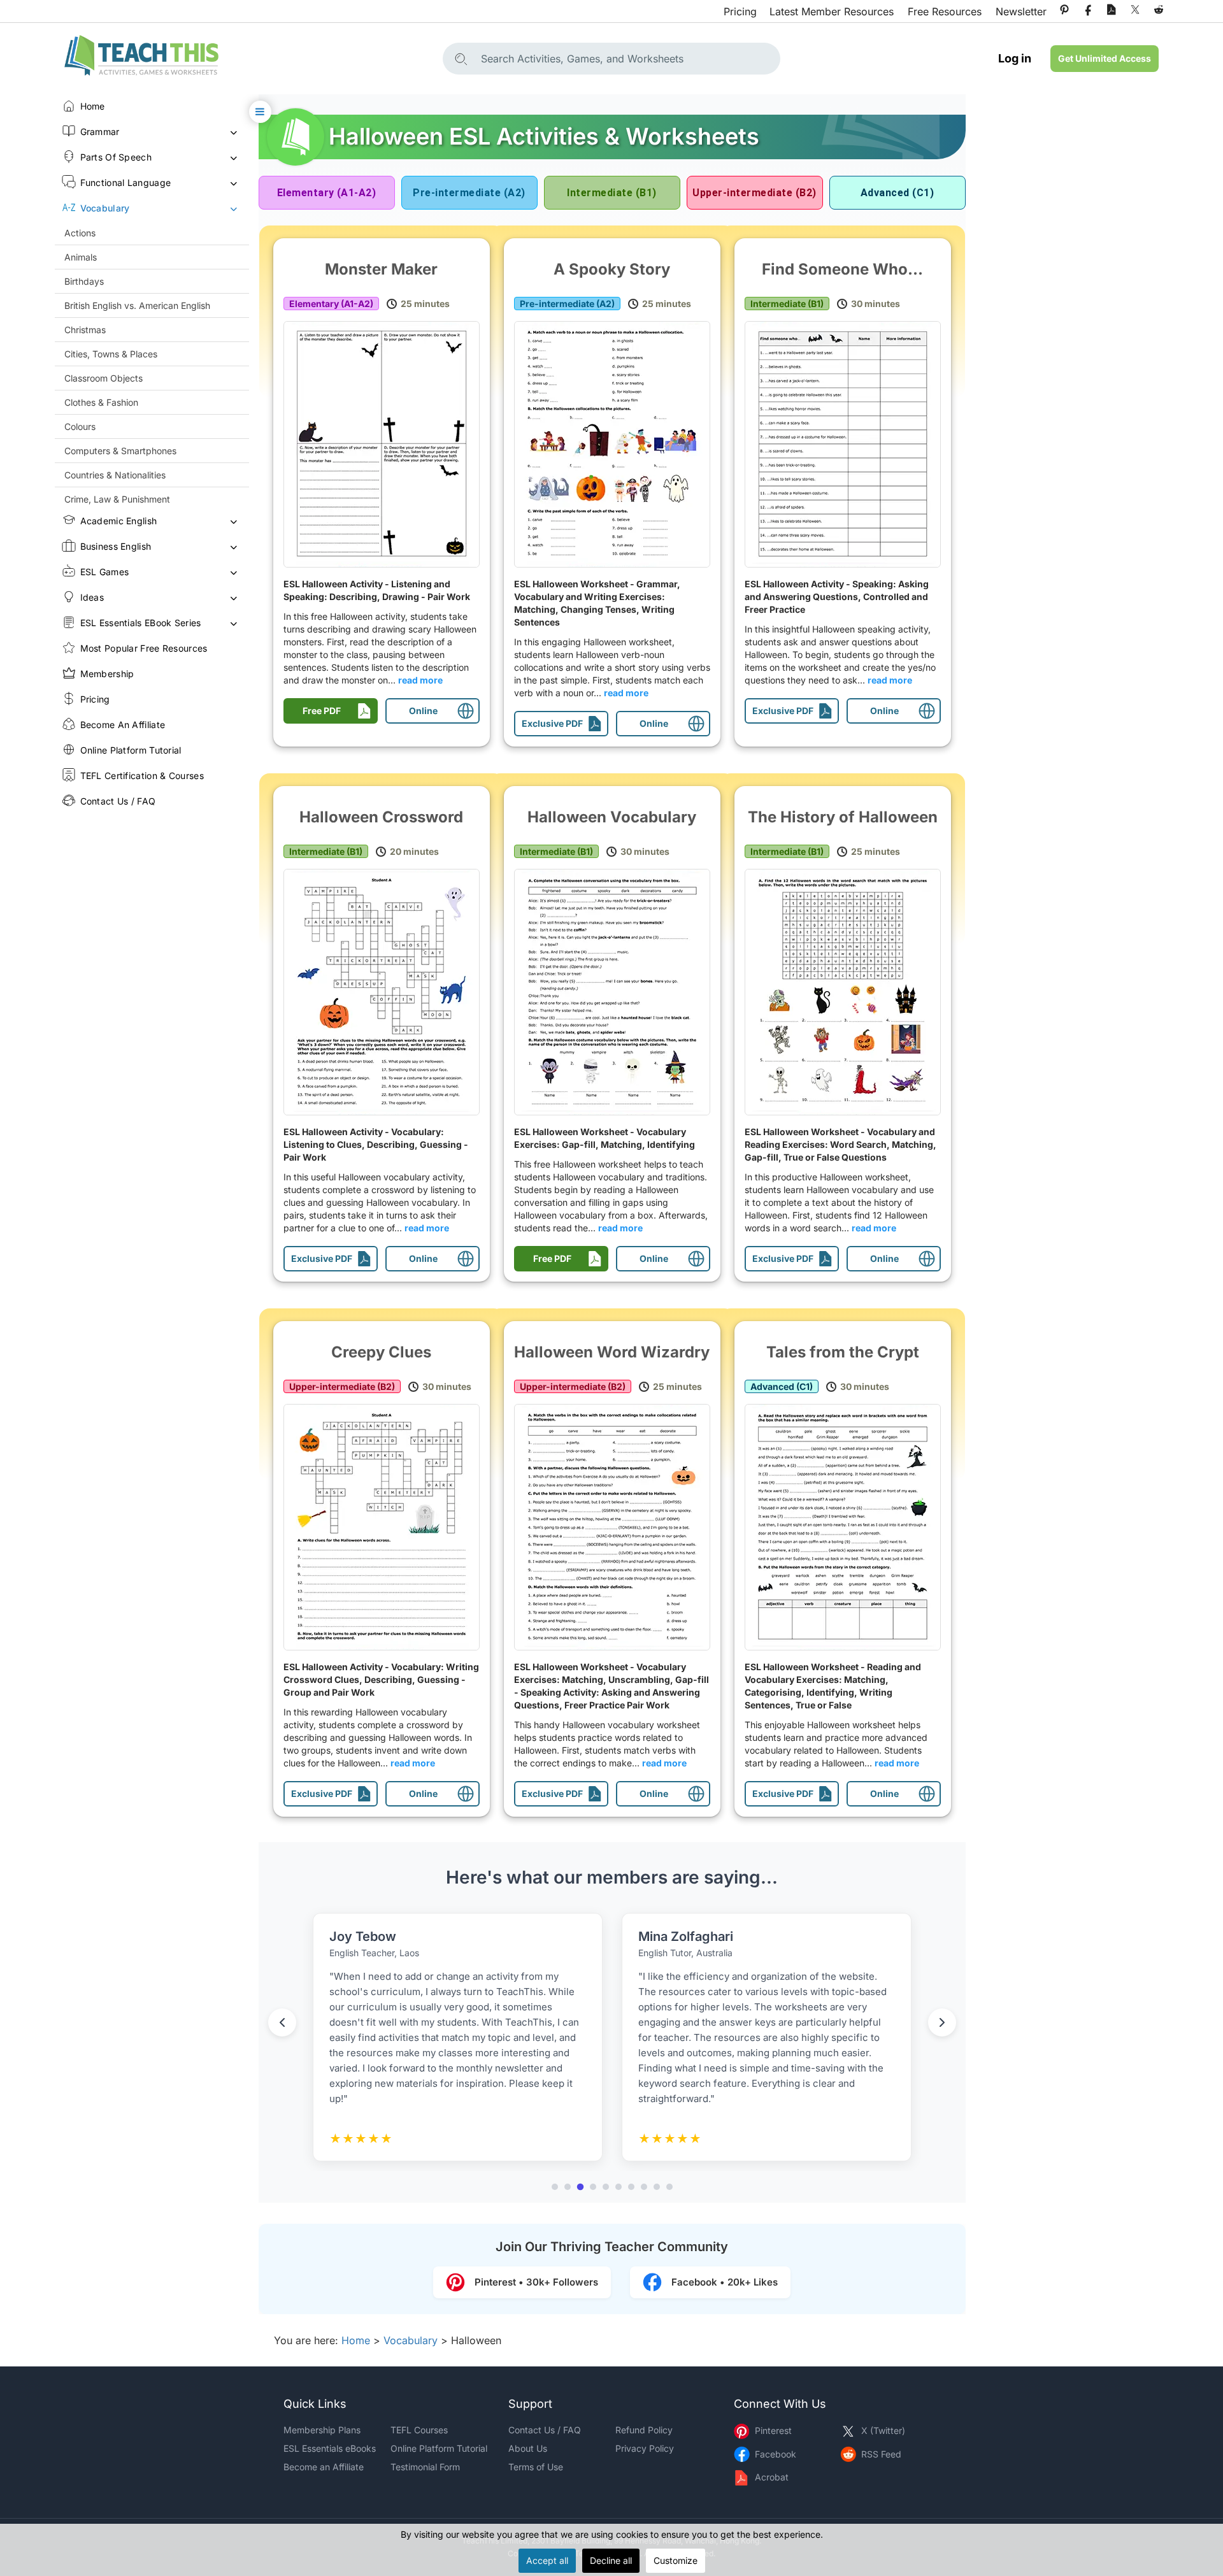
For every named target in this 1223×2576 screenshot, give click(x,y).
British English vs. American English (137, 305)
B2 (754, 193)
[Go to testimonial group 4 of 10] (593, 2187)
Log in (1015, 58)
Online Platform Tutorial (439, 2448)
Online (423, 711)
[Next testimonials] (942, 2022)
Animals (81, 257)
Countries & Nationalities (115, 475)
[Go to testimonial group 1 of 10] (555, 2187)
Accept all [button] (547, 2560)
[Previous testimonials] (282, 2022)
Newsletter (1021, 11)
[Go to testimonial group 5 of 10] (606, 2187)
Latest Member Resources (832, 11)
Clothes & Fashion (101, 402)
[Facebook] (1088, 10)
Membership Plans (322, 2430)
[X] (1135, 10)
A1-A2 (327, 193)
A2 (469, 193)
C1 (897, 193)
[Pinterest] (1064, 10)
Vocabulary (411, 2340)
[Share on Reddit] (1159, 10)
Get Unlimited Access (1105, 58)
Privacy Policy (645, 2448)
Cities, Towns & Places (111, 354)
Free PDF (322, 711)
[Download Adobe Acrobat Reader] (1112, 10)
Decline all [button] (611, 2560)
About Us (528, 2448)
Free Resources (945, 11)
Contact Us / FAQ (545, 2430)
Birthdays (84, 281)
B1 (611, 193)
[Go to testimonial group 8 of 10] (644, 2187)
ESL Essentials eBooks (330, 2448)
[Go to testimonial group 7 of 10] (631, 2187)
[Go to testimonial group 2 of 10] (568, 2187)
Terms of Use (536, 2467)
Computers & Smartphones (120, 451)
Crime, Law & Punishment (117, 499)
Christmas (85, 330)
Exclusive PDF (552, 723)
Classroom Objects (104, 378)
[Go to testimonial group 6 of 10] (619, 2187)
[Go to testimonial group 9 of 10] (657, 2187)
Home (356, 2340)
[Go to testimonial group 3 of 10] (580, 2187)
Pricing (740, 11)
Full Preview (385, 444)
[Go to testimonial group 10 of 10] (669, 2187)
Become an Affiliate (324, 2467)
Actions (80, 233)
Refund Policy (644, 2430)
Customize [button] (676, 2560)
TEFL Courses (419, 2430)
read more (420, 680)
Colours (80, 426)
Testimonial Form (425, 2467)
